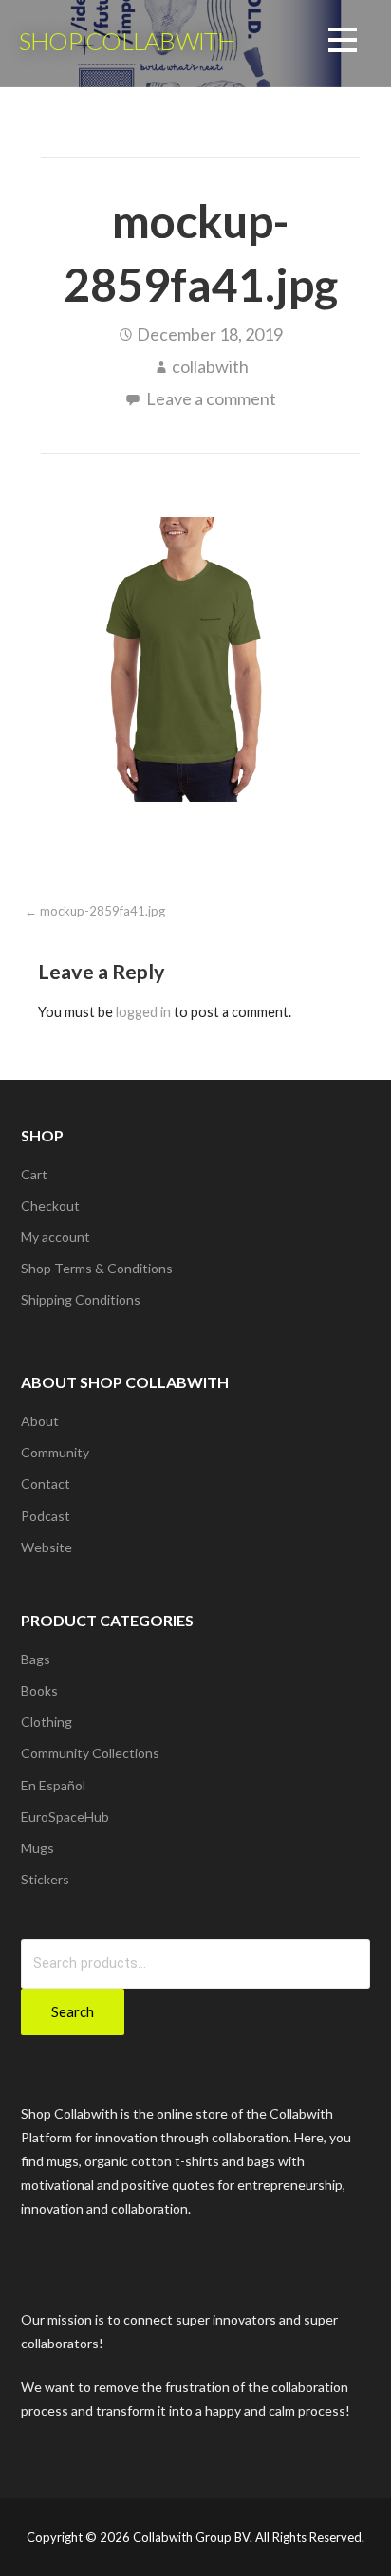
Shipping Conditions (81, 1299)
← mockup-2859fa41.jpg (95, 911)
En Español (53, 1785)
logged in (143, 1012)
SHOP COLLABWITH (127, 41)
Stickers (45, 1879)
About (40, 1421)
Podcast (46, 1516)
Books (39, 1690)
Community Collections (90, 1753)
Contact (46, 1483)
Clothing (47, 1722)
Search (73, 2011)
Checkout (50, 1205)
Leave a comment (211, 398)
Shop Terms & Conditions (97, 1268)
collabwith (210, 366)
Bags (36, 1659)
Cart (34, 1174)
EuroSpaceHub (65, 1816)
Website (47, 1547)
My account (56, 1237)
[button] (343, 43)
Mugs (37, 1848)
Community (55, 1452)
